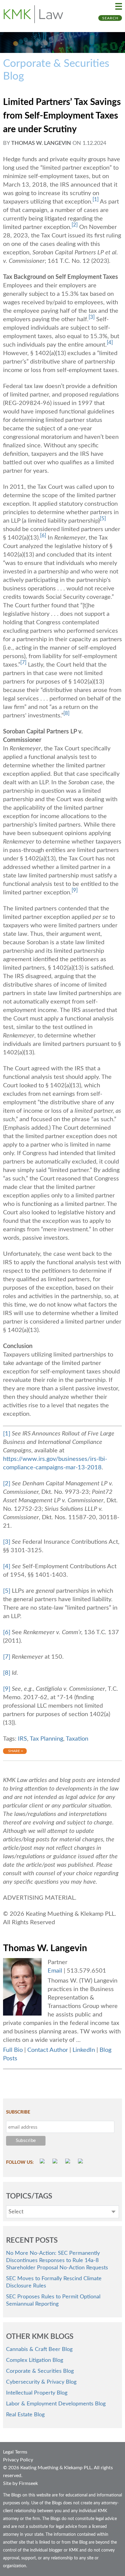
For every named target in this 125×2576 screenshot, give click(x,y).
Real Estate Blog (25, 2415)
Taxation (77, 1739)
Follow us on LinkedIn (81, 2162)
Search (110, 18)
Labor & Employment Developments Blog (56, 2404)
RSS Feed (43, 2162)
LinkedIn (84, 2050)
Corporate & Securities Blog (40, 2371)
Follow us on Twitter (69, 2162)
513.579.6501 (86, 1971)
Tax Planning (46, 1739)
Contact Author (48, 2050)
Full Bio (13, 2050)
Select (16, 2212)
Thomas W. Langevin (41, 143)
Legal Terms (15, 2452)
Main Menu (119, 6)
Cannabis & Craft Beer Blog (39, 2349)
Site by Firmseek (20, 2483)
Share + (16, 1751)
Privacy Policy (18, 2460)
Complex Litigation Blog (35, 2360)
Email (55, 1971)
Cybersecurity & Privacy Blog (41, 2382)
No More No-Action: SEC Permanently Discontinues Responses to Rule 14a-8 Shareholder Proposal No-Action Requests (57, 2261)
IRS (22, 1739)
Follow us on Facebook (56, 2162)
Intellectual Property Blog (37, 2393)
